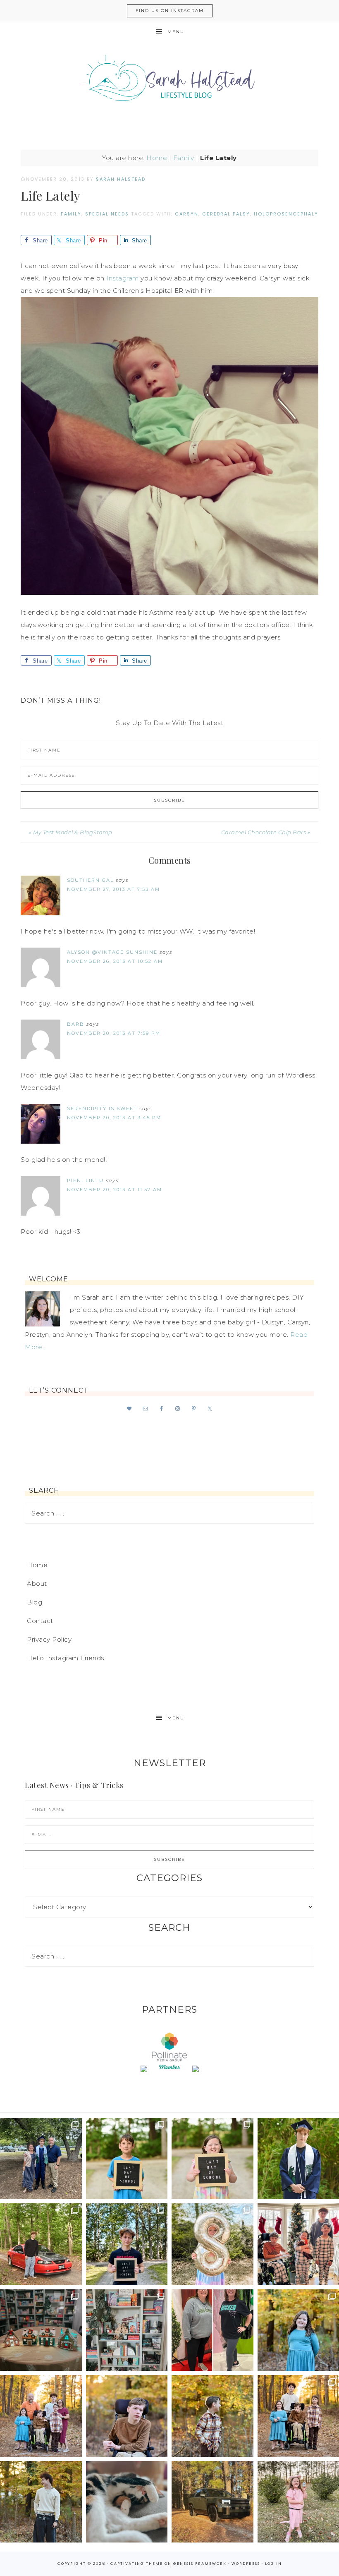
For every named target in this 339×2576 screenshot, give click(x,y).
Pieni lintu (85, 1180)
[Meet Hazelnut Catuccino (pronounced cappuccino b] (127, 2502)
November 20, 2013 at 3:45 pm (114, 1118)
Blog (35, 1602)
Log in (273, 2564)
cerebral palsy (226, 214)
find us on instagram (170, 11)
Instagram (123, 278)
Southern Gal (90, 880)
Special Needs (107, 214)
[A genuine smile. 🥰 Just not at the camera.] (212, 2416)
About (37, 1584)
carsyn (187, 214)
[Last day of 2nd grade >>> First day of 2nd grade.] (212, 2159)
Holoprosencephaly (286, 214)
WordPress (246, 2564)
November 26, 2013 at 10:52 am (115, 961)
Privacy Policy (49, 1639)
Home (157, 158)
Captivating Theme (137, 2564)
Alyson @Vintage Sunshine (112, 952)
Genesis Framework (200, 2564)
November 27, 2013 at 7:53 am (113, 889)
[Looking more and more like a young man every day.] (127, 2416)
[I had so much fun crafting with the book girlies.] (41, 2330)
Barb (76, 1024)
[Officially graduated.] (41, 2159)
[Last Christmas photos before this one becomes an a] (41, 2502)
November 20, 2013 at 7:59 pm (114, 1033)
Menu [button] (176, 32)
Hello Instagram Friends (66, 1658)
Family (184, 158)
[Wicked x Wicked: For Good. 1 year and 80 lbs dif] (212, 2330)
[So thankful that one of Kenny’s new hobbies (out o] (212, 2502)
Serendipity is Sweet (102, 1108)
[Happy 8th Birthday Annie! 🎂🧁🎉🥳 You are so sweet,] (212, 2244)
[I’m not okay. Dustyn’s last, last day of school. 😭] (127, 2244)
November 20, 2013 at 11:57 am (115, 1190)
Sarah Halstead (169, 81)
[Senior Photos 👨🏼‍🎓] (41, 2244)
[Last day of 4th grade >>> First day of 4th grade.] (127, 2159)
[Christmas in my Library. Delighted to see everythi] (127, 2330)
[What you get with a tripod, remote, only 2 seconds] (41, 2416)
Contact (40, 1621)
